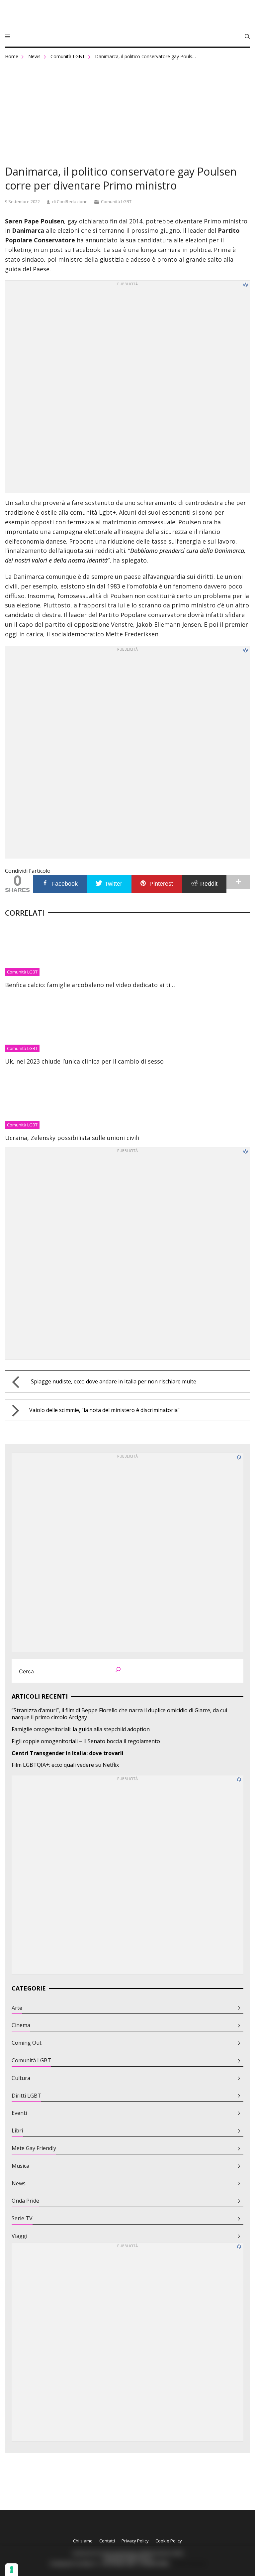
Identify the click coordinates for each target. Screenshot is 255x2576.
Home (12, 56)
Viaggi (19, 2236)
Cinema (21, 2025)
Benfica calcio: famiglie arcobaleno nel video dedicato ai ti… (90, 985)
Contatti (107, 2541)
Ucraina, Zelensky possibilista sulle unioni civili (72, 1138)
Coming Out (27, 2043)
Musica (20, 2166)
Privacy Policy (135, 2541)
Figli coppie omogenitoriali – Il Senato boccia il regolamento (86, 1741)
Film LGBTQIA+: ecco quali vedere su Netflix (65, 1765)
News (34, 56)
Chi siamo (83, 2541)
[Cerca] (118, 1671)
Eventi (19, 2113)
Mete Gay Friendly (34, 2148)
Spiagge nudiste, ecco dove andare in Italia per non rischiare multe (114, 1381)
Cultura (21, 2078)
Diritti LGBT (26, 2096)
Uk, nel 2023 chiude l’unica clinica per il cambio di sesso (84, 1061)
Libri (17, 2131)
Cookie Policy (169, 2541)
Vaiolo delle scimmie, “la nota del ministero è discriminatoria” (104, 1410)
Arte (17, 2008)
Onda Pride (25, 2201)
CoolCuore (127, 16)
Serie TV (22, 2218)
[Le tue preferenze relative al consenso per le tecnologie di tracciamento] (12, 2570)
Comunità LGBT (68, 56)
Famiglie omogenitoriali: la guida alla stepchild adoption (81, 1729)
